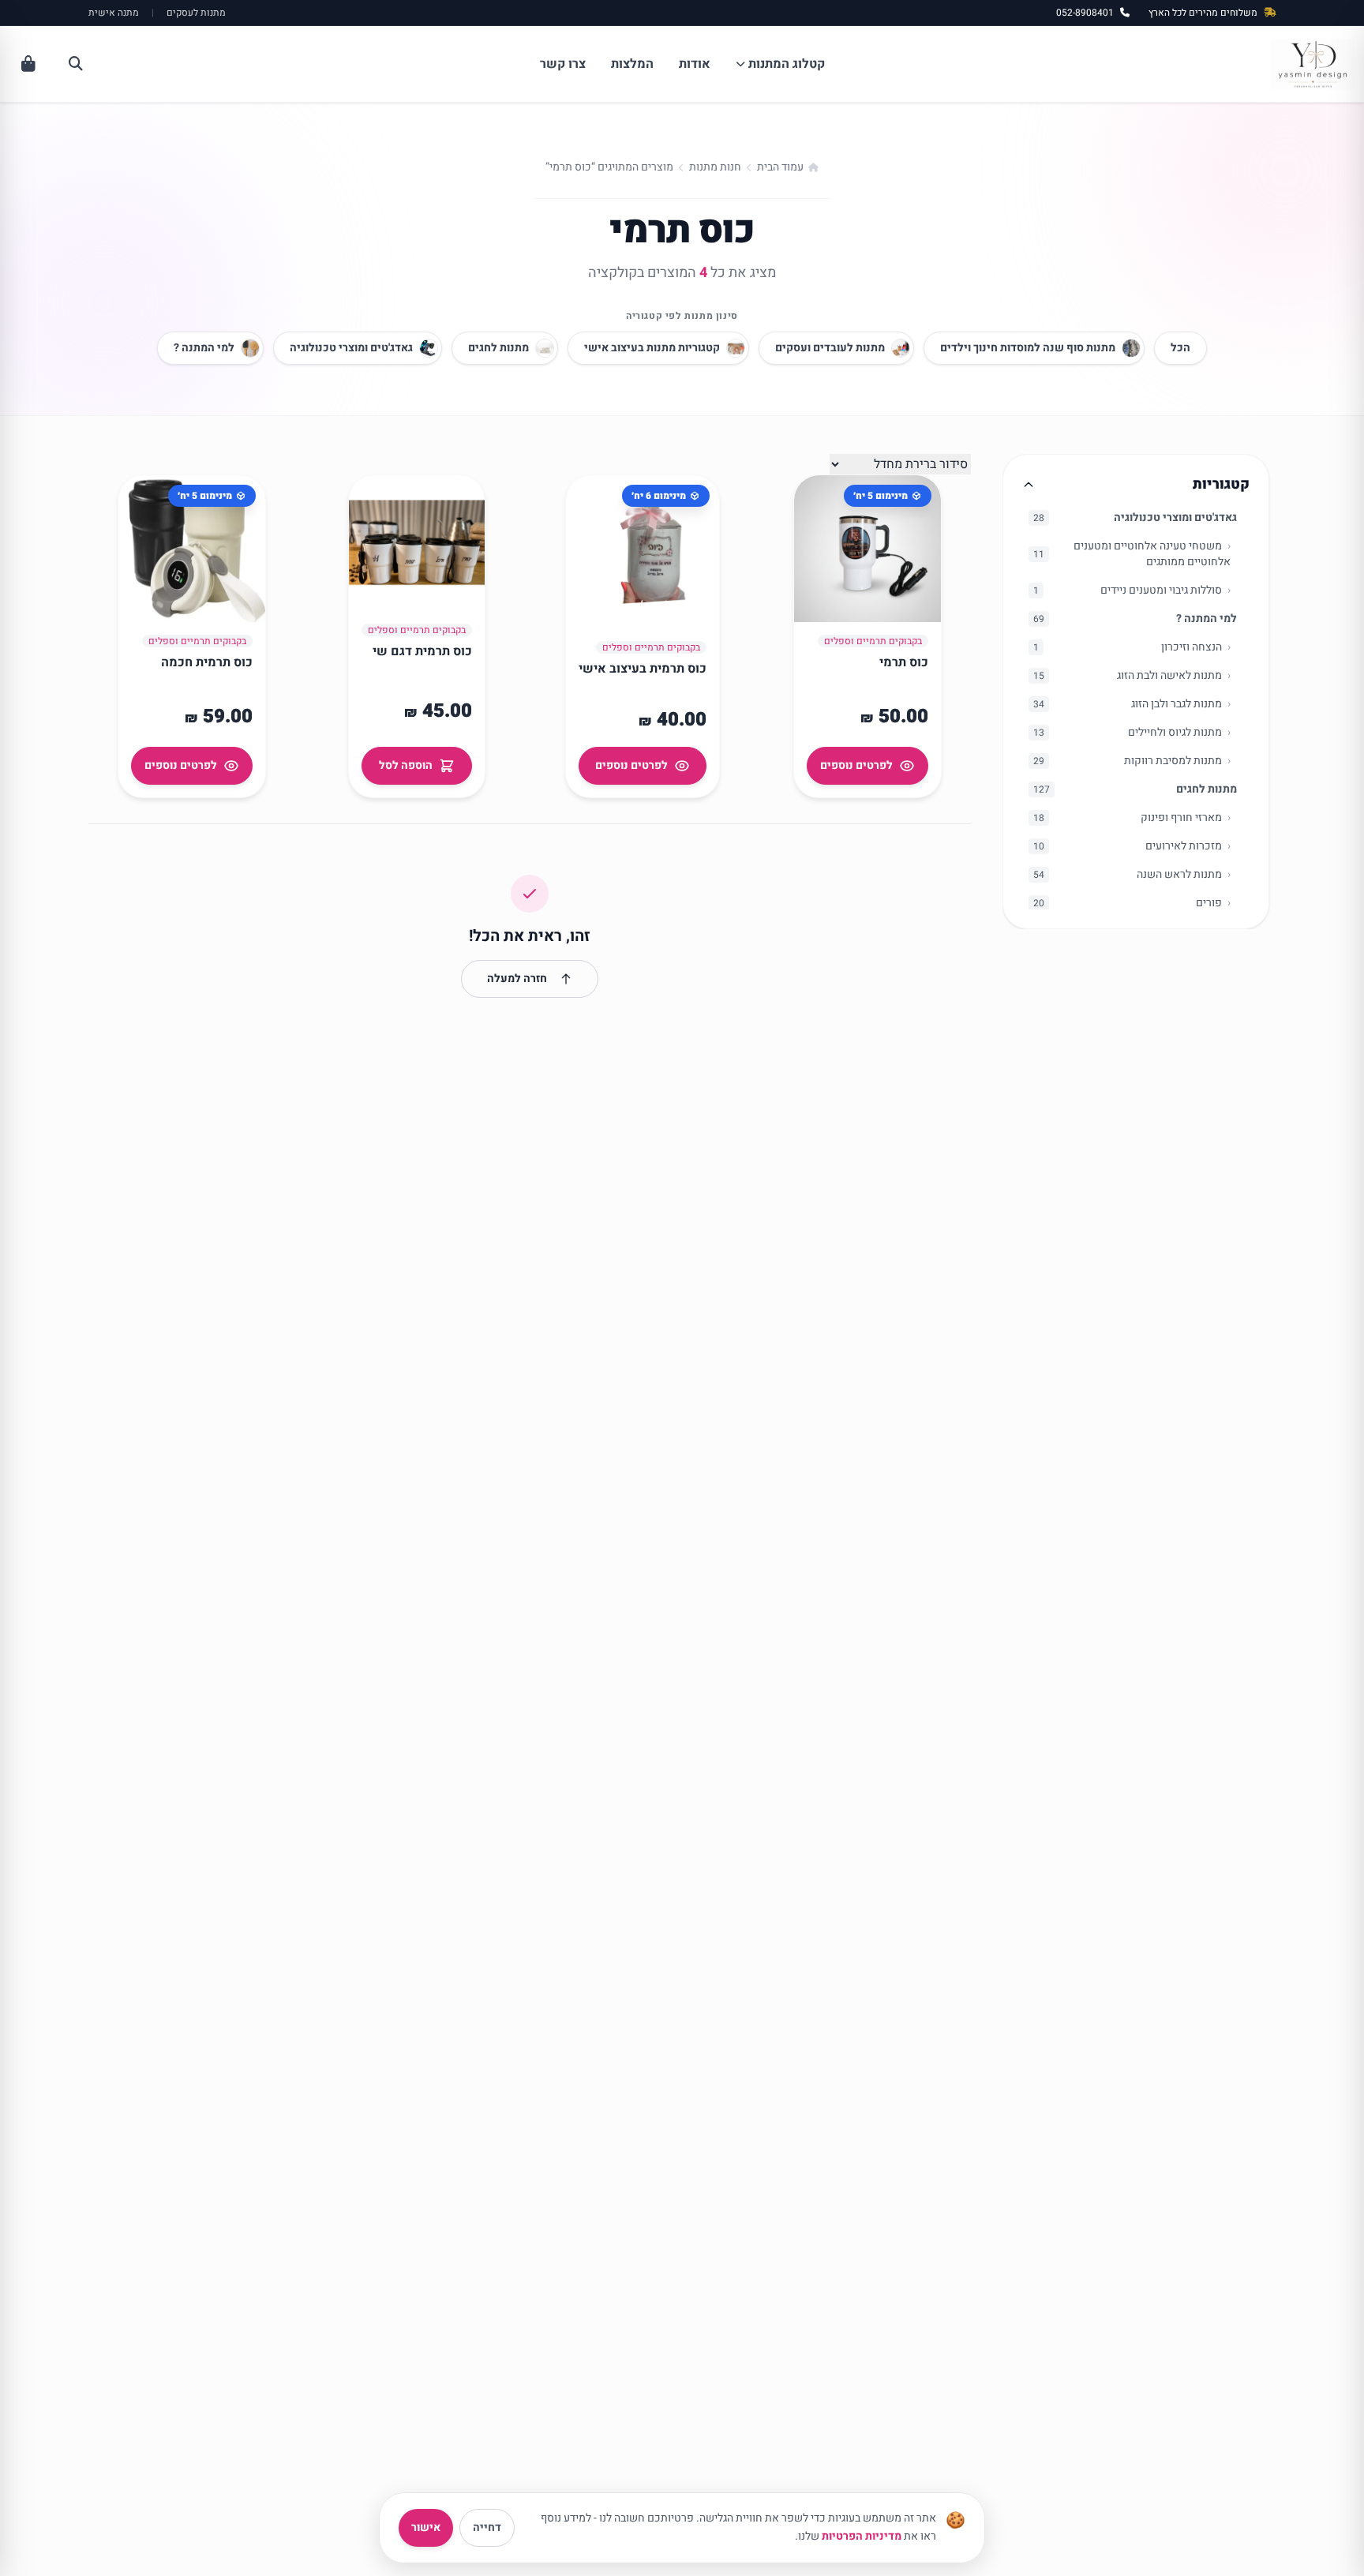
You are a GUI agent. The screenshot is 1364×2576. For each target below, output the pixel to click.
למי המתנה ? (204, 348)
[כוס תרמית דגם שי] (417, 543)
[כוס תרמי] (867, 549)
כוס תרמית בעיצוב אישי (643, 669)
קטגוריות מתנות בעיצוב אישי (652, 348)
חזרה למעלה (517, 979)
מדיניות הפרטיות (862, 2536)
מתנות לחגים (498, 348)
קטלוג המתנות (787, 64)
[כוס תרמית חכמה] (192, 549)
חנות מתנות (715, 167)
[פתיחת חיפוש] (76, 64)
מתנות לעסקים (196, 13)
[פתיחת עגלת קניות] (28, 64)
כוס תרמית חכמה (207, 662)
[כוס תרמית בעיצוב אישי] (643, 552)
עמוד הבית (780, 167)
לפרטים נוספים (856, 765)
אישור (426, 2527)
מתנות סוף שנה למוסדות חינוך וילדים (1028, 348)
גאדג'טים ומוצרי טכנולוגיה (351, 348)
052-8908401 (1085, 13)
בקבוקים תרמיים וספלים (873, 641)
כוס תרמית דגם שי (422, 651)
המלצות (632, 64)
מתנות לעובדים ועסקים (830, 348)
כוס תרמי (904, 662)
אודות (695, 64)
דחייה (487, 2527)
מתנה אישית (114, 13)
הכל (1180, 348)
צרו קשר (563, 64)
